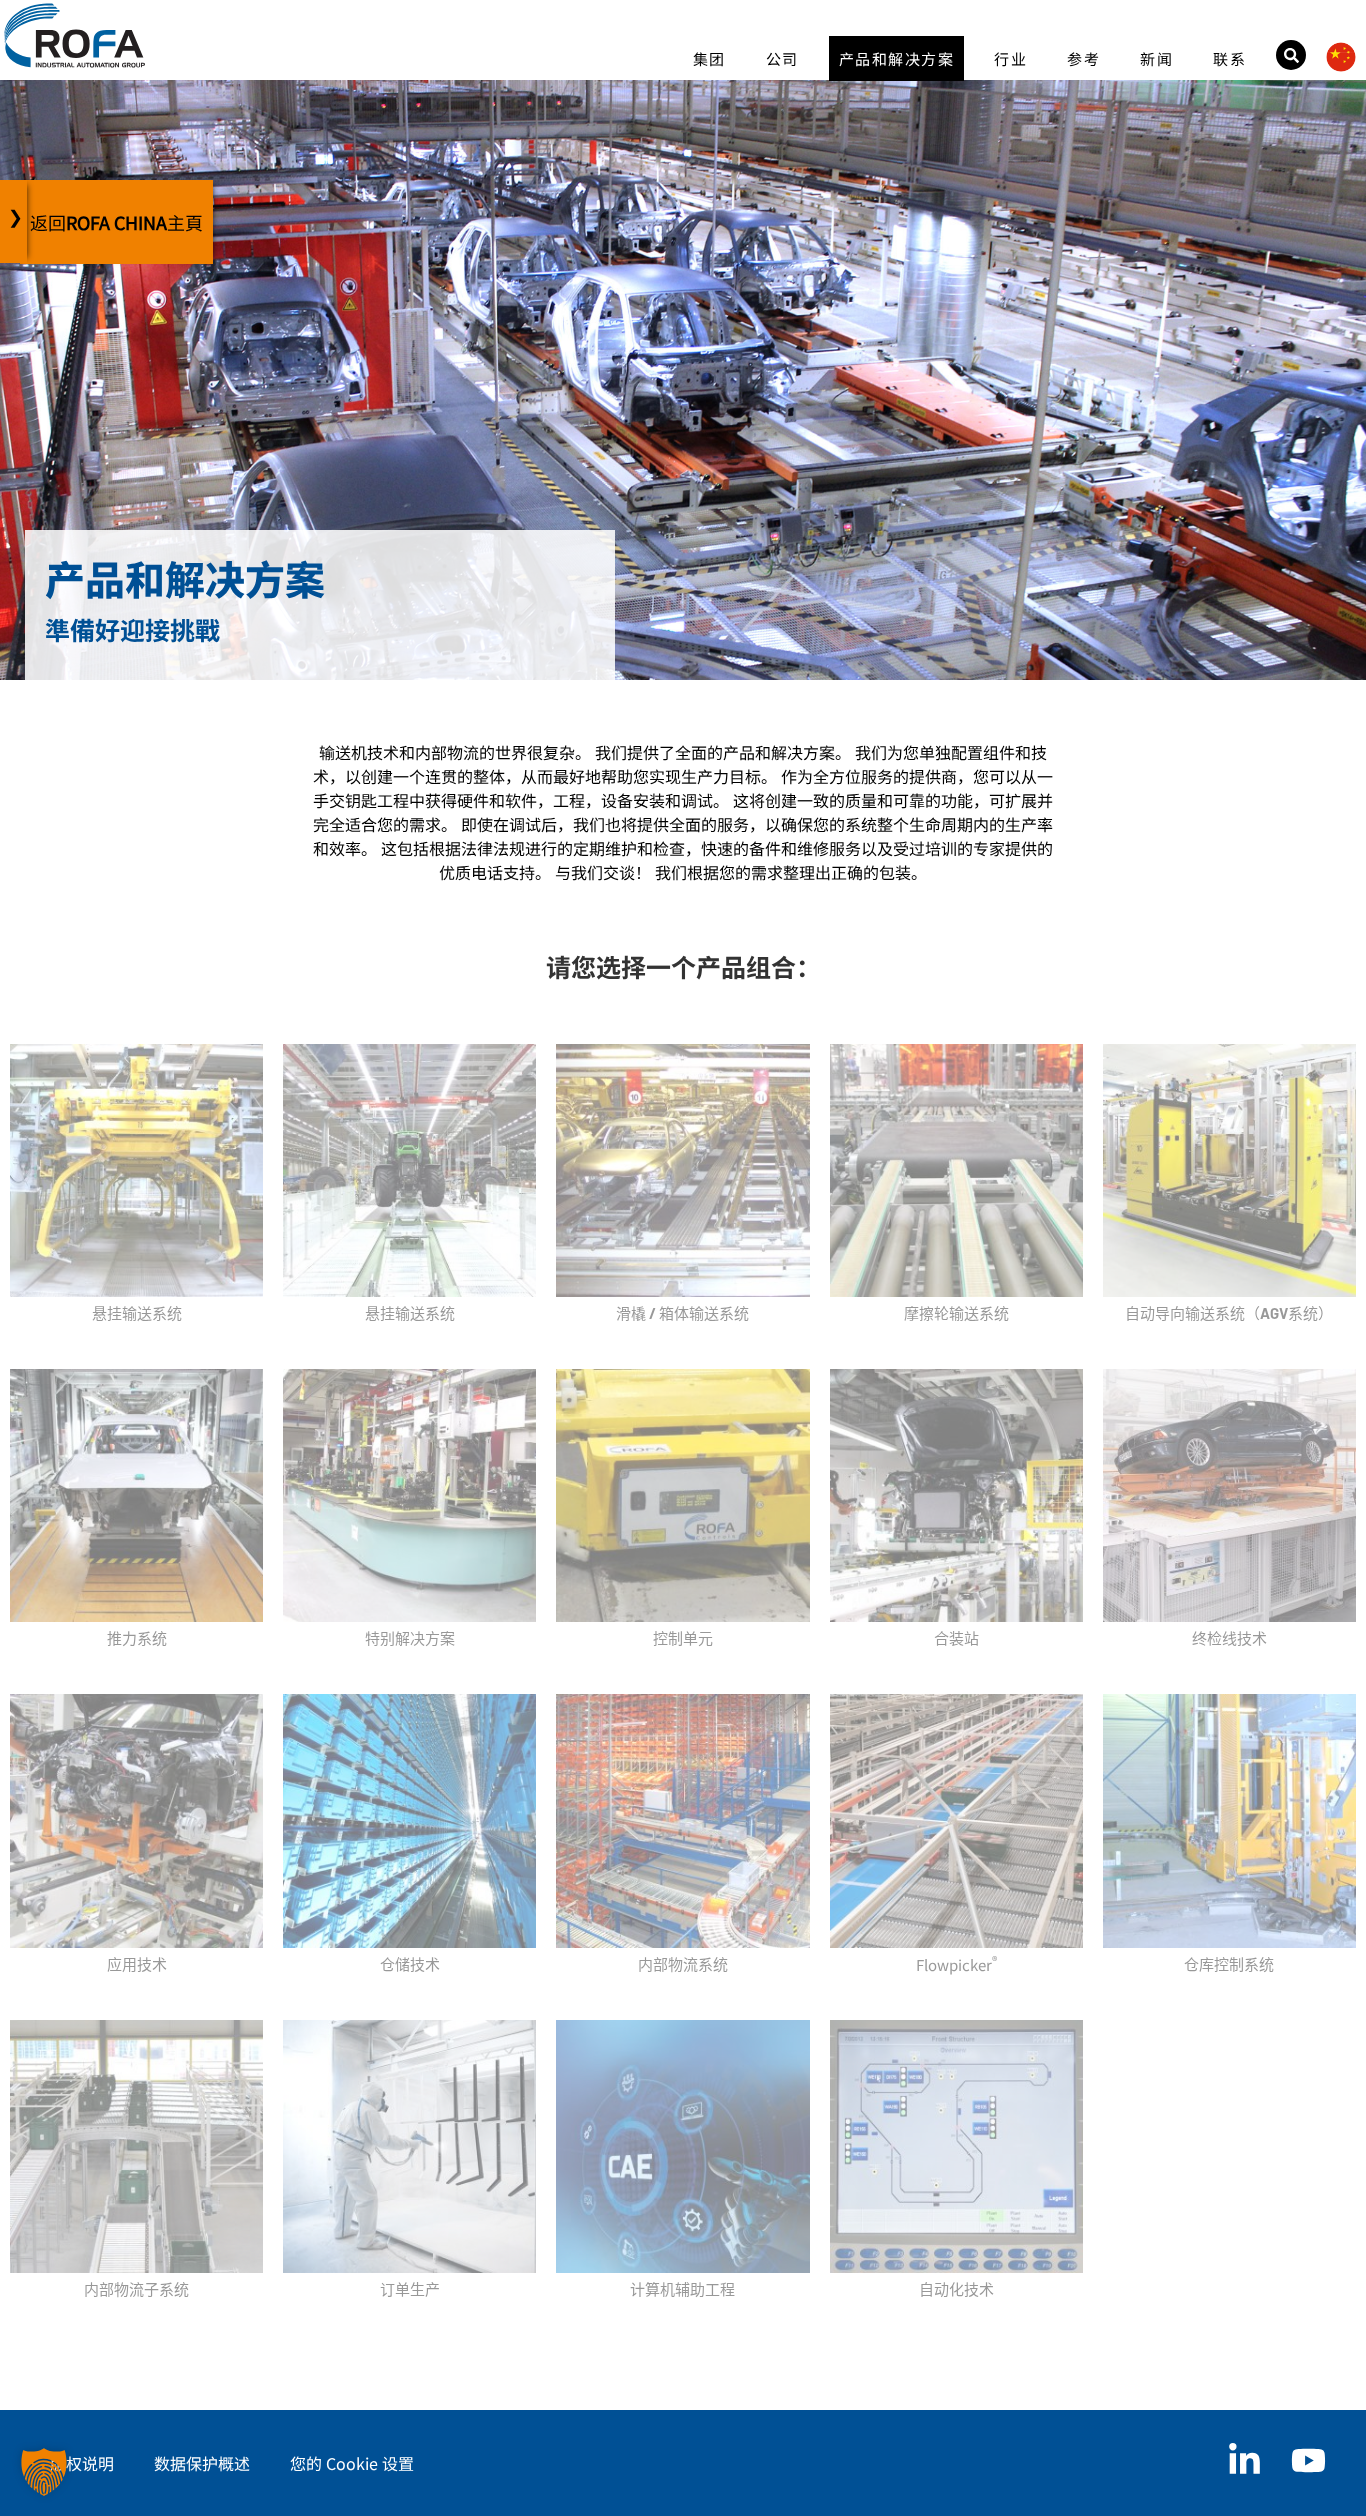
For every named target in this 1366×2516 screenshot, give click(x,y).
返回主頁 (116, 222)
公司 (782, 58)
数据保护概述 (202, 2463)
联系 (1229, 58)
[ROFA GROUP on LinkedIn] (1244, 2460)
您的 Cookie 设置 (352, 2463)
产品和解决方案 (897, 58)
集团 (709, 58)
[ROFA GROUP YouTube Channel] (1308, 2460)
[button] (44, 2472)
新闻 (1156, 58)
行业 (1010, 58)
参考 (1083, 58)
